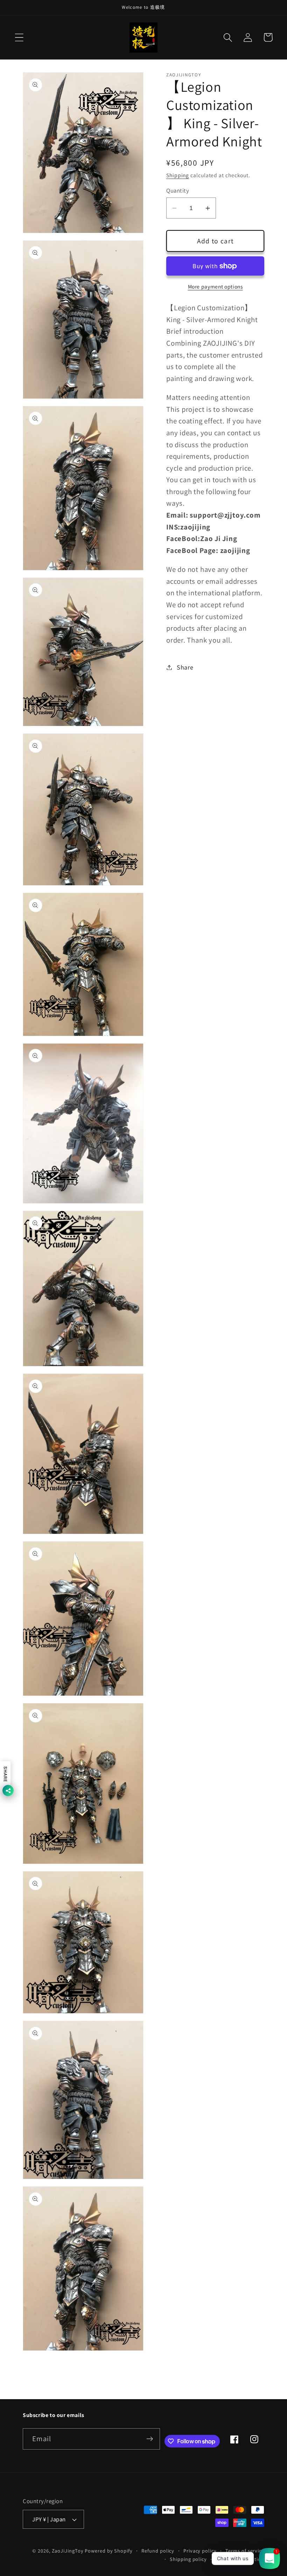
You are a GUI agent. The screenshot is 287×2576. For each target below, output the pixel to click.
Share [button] (185, 667)
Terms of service (245, 2551)
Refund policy (158, 2551)
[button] (19, 37)
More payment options (215, 286)
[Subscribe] (150, 2439)
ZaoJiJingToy (68, 2551)
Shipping (178, 175)
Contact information (240, 2559)
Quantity (178, 191)
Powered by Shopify (108, 2551)
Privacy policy (200, 2551)
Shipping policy (188, 2559)
